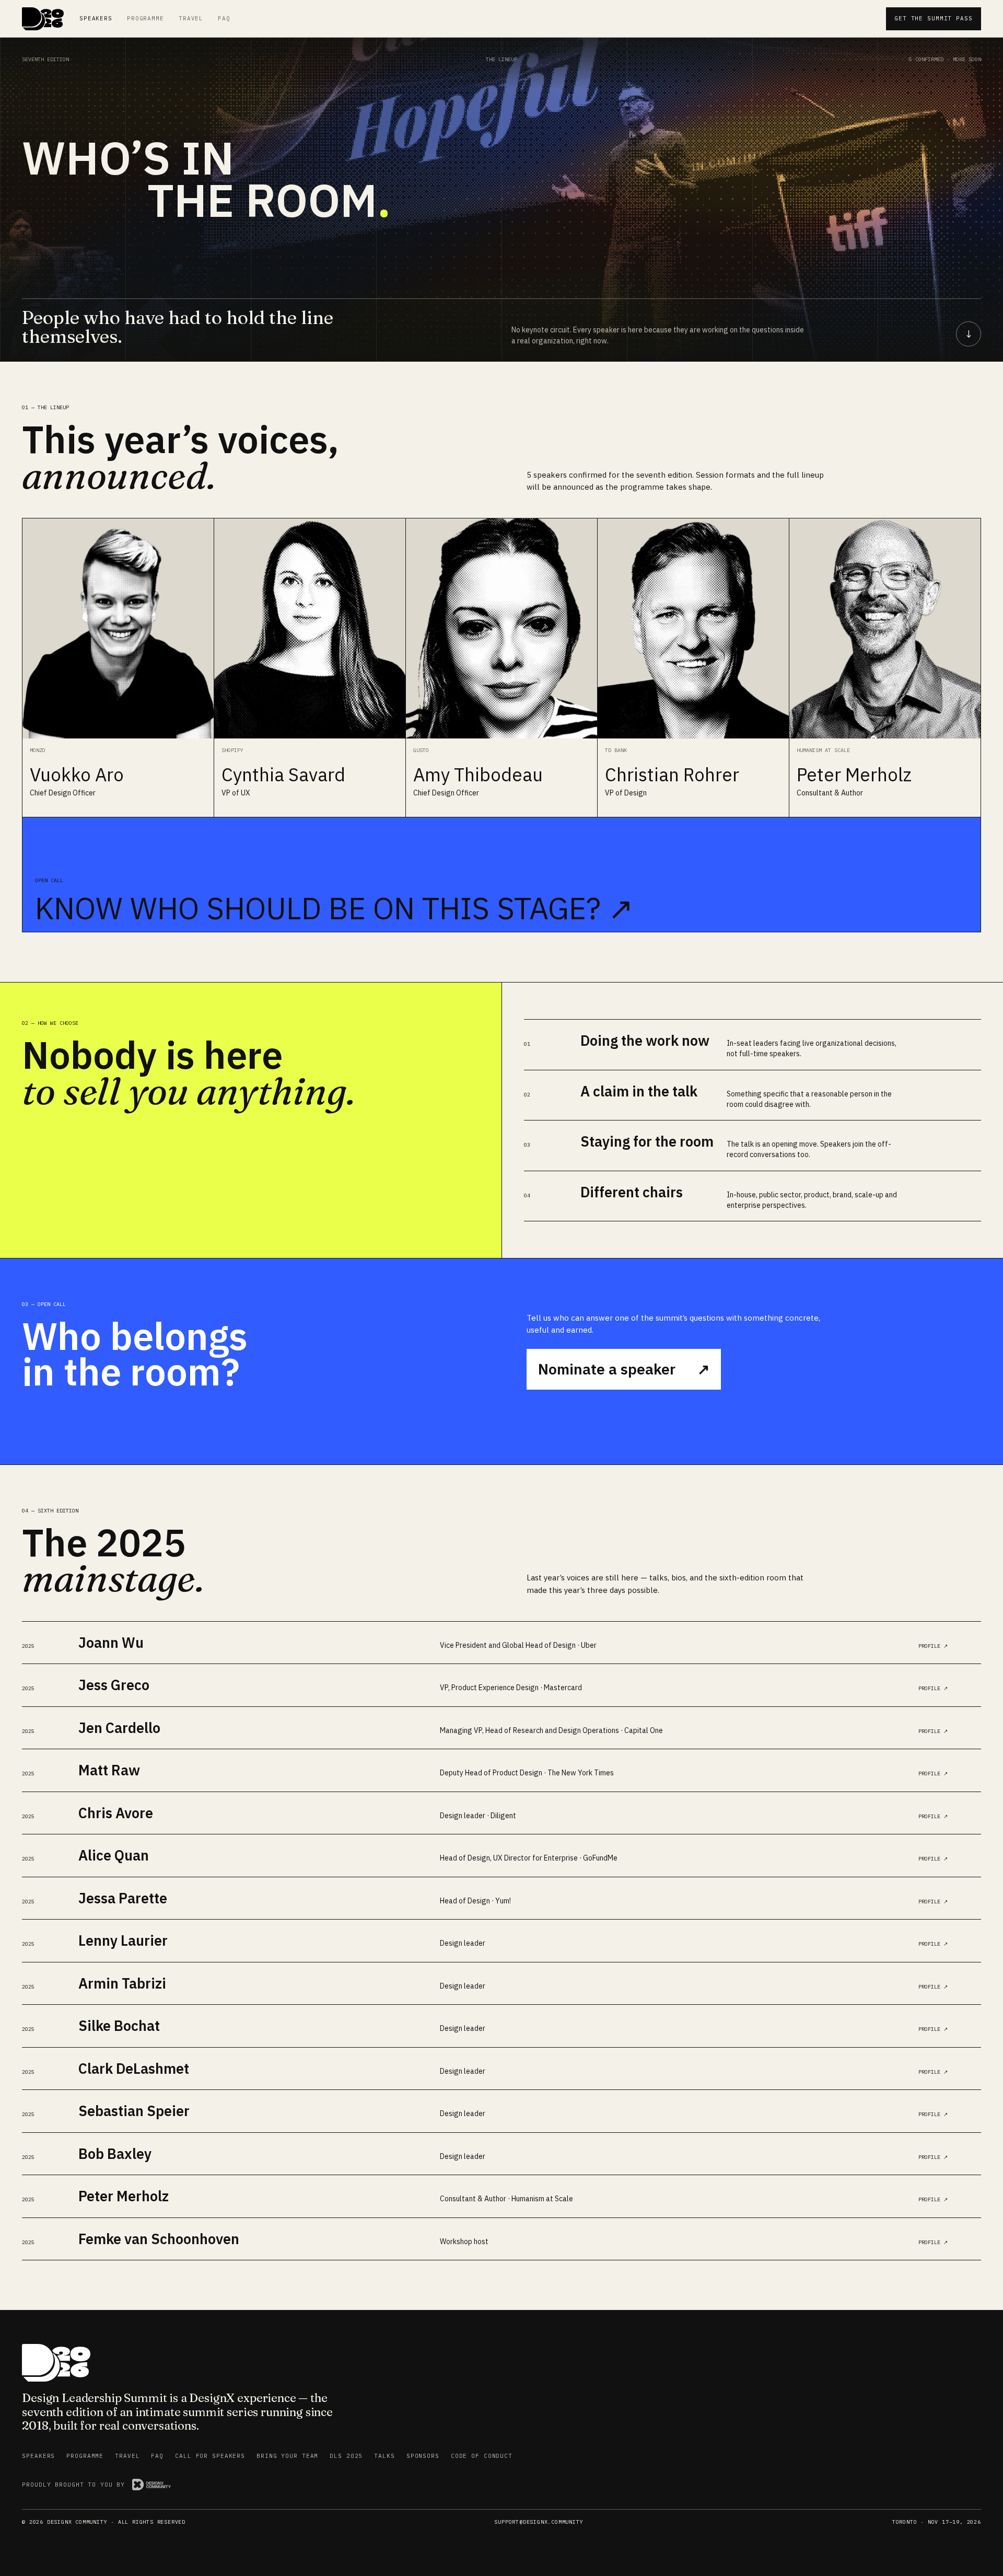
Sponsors (423, 2456)
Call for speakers (210, 2456)
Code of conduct (482, 2456)
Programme (145, 18)
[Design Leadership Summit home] (43, 19)
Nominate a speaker (624, 1369)
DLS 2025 (346, 2456)
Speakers (96, 18)
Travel (191, 18)
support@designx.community (539, 2522)
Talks (384, 2456)
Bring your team (287, 2456)
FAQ (224, 18)
